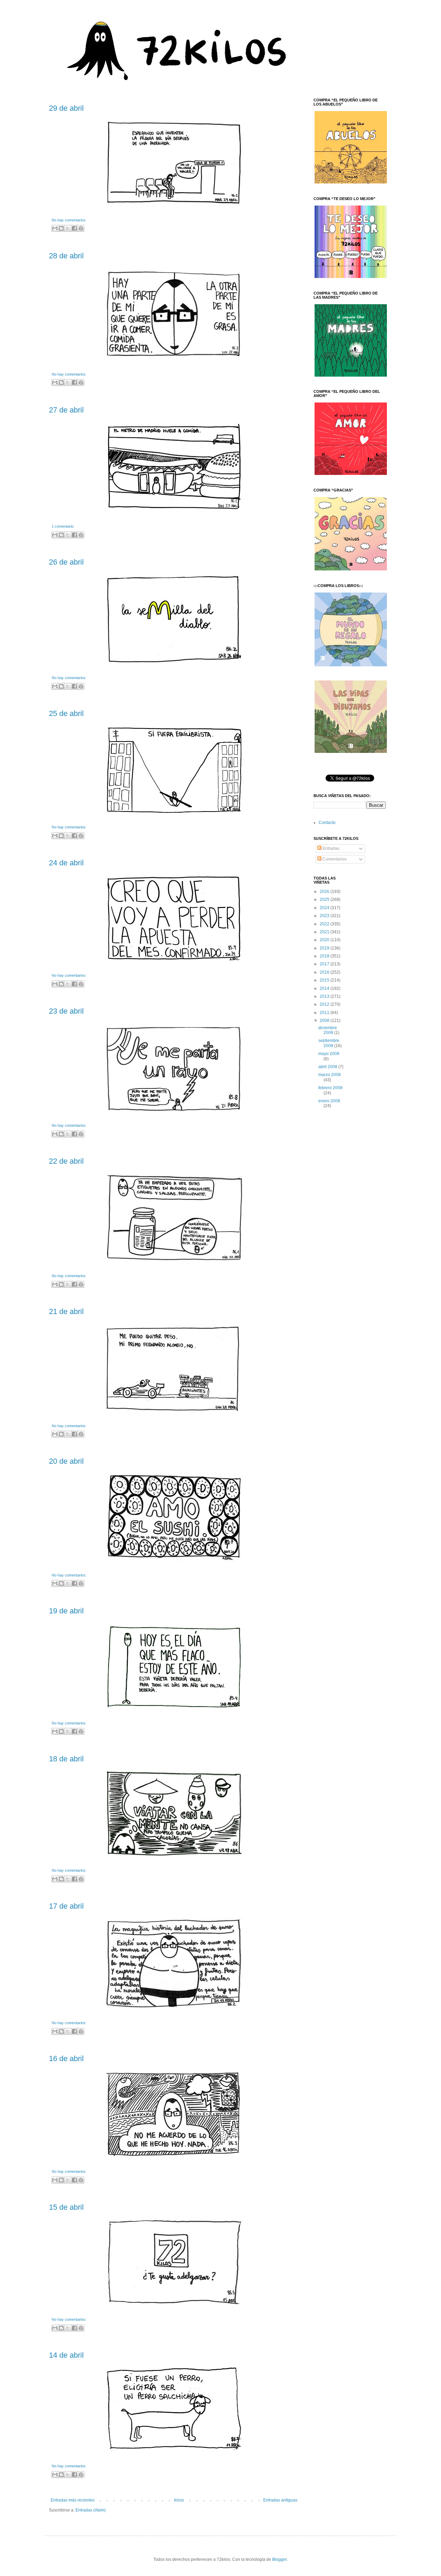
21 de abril (66, 1311)
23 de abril (66, 1011)
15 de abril (66, 2207)
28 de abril (66, 256)
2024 (325, 908)
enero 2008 (329, 1101)
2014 (325, 988)
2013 (325, 996)
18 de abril (66, 1759)
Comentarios (334, 859)
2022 (325, 924)
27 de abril (66, 410)
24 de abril (66, 863)
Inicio (179, 2500)
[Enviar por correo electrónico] (55, 228)
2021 (325, 932)
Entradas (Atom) (91, 2510)
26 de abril (66, 562)
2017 (325, 964)
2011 (325, 1013)
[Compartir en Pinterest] (81, 228)
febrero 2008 (330, 1088)
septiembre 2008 (329, 1043)
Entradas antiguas (280, 2500)
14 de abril (66, 2355)
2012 (325, 1004)
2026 (325, 892)
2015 (325, 980)
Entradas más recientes (73, 2500)
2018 (325, 956)
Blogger (279, 2559)
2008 (325, 1021)
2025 (325, 899)
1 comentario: (63, 526)
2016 (325, 972)
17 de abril (66, 1906)
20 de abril (66, 1461)
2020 (325, 940)
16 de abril (66, 2058)
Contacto (327, 823)
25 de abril (66, 713)
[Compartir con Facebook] (74, 228)
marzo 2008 (330, 1075)
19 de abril (66, 1611)
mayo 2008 (329, 1054)
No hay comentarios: (69, 220)
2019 (325, 948)
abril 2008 (328, 1067)
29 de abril (66, 108)
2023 (325, 916)
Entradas (330, 848)
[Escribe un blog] (61, 228)
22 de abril (66, 1161)
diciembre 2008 (328, 1030)
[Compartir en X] (68, 228)
